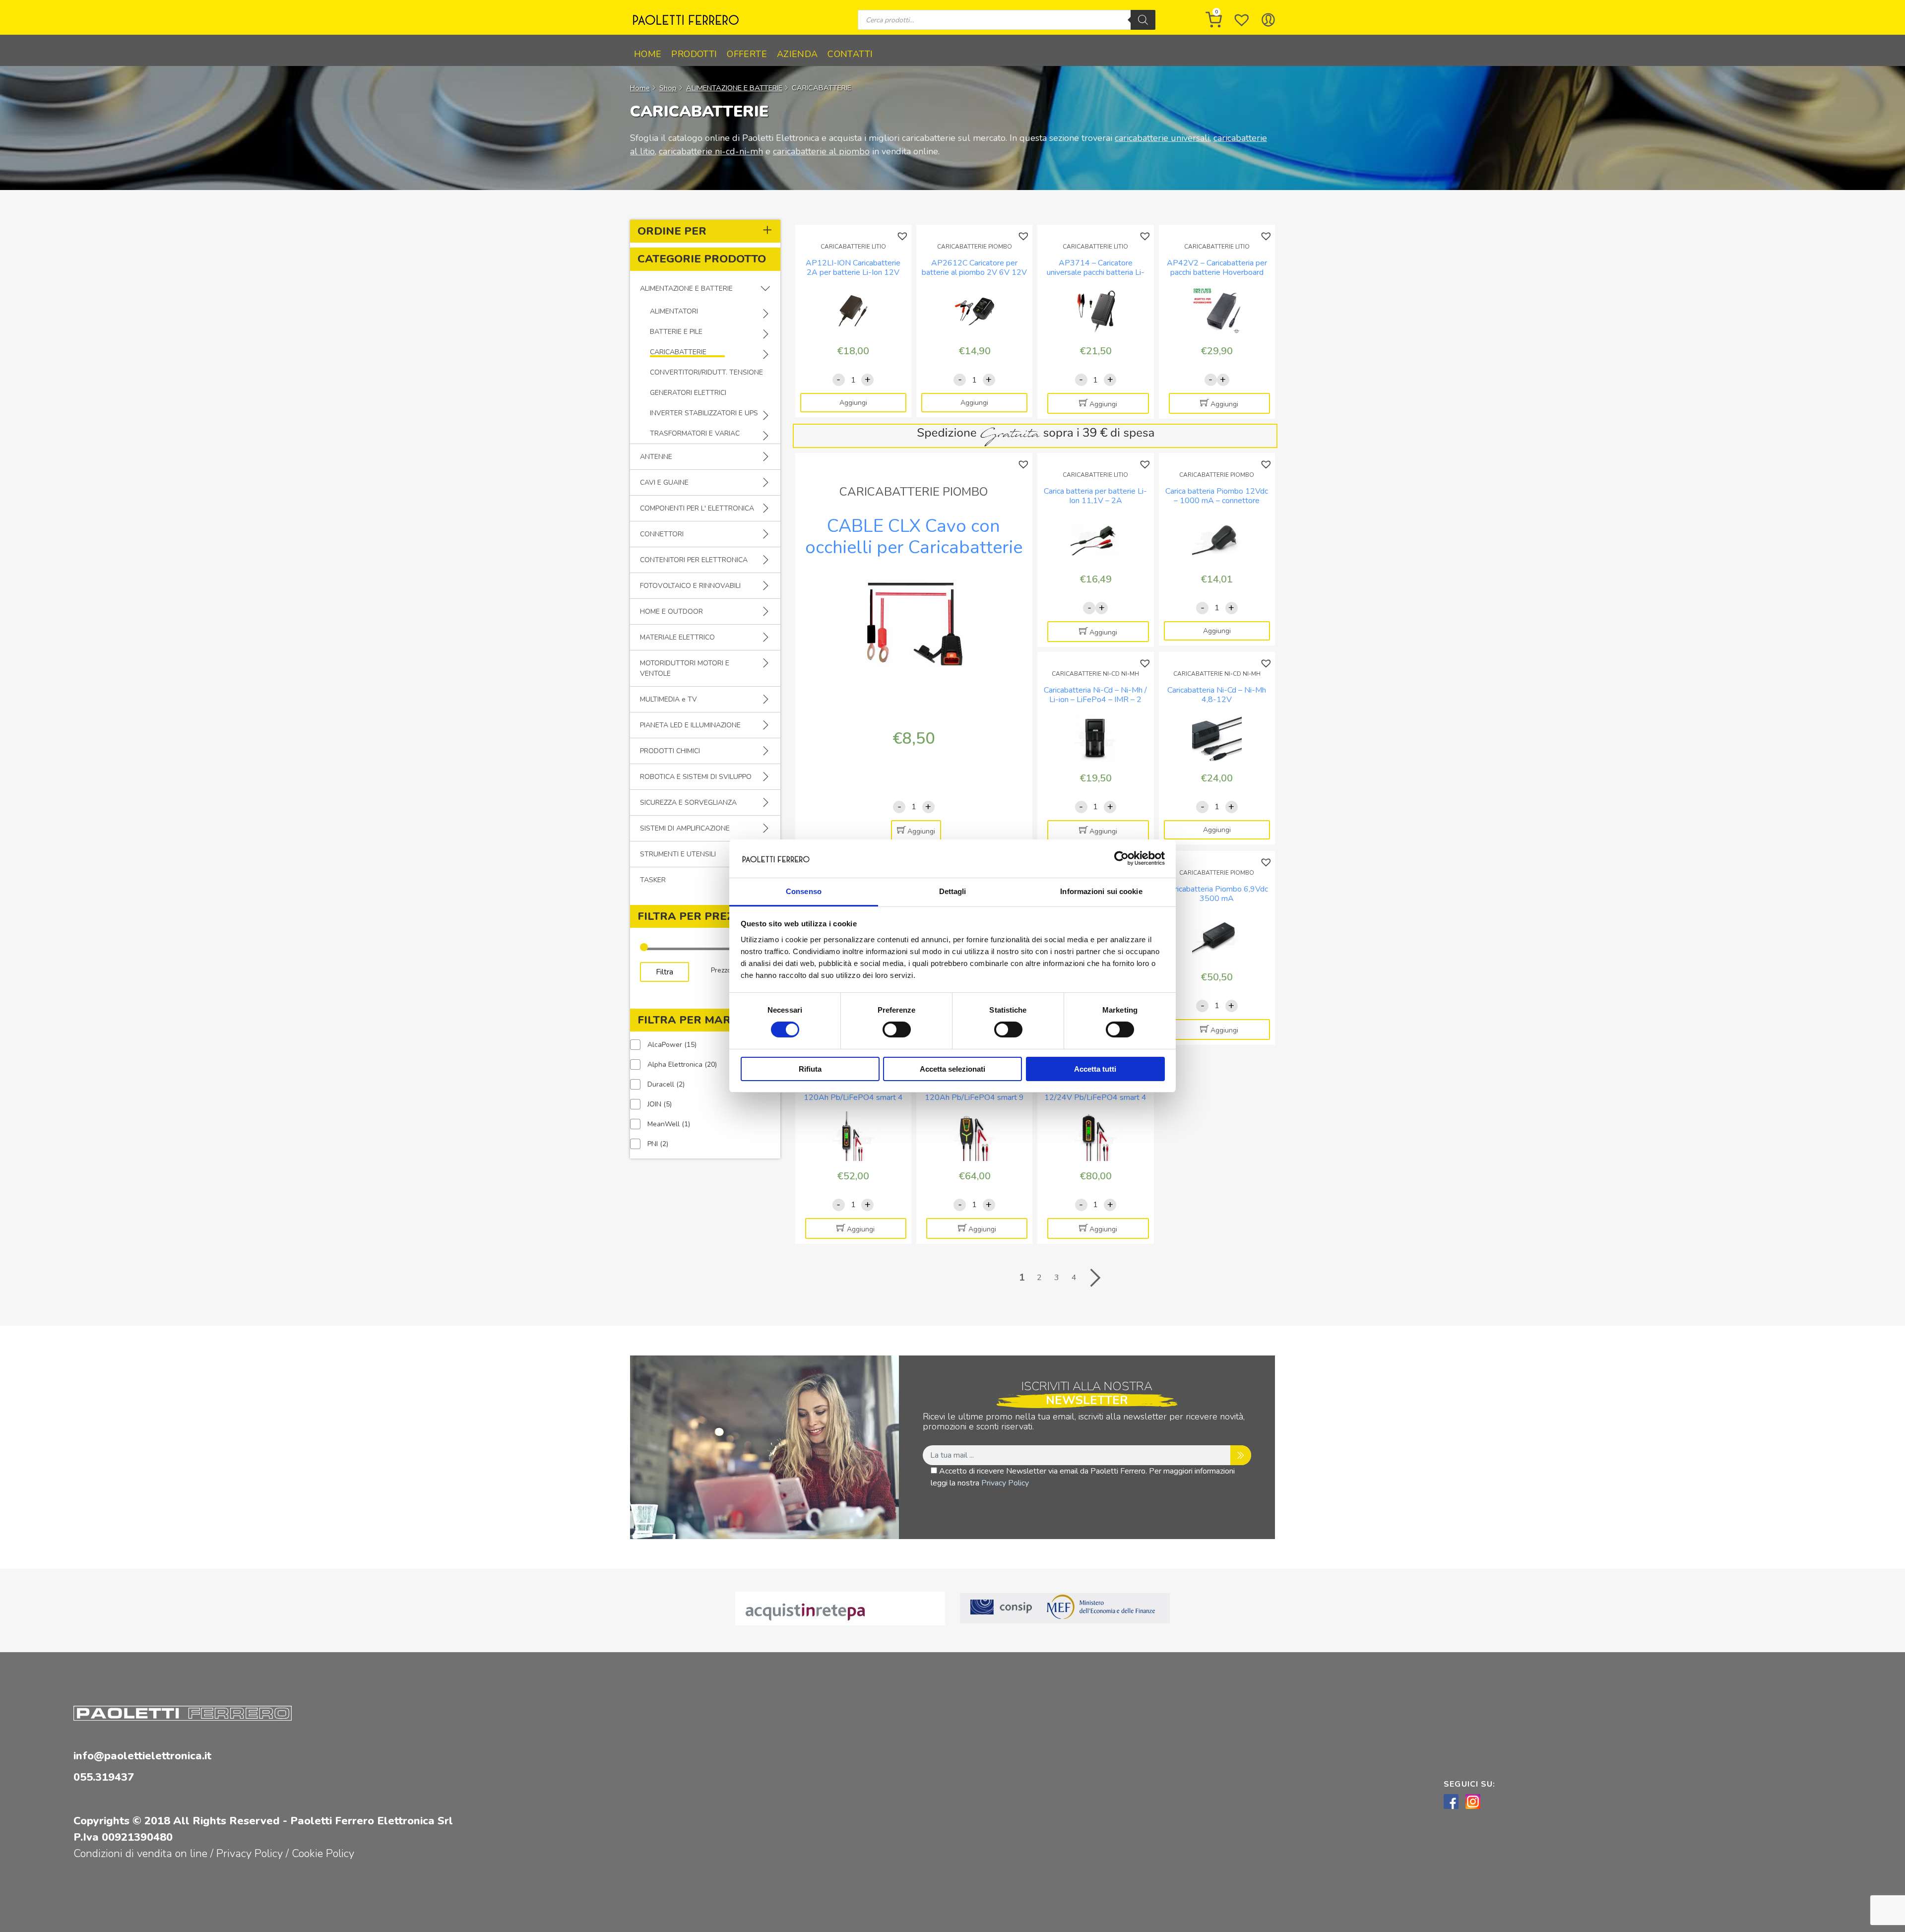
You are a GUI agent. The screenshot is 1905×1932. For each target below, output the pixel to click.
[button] (904, 236)
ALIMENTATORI (674, 311)
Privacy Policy (1005, 1483)
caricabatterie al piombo (821, 151)
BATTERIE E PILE (676, 332)
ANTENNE (656, 457)
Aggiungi (853, 403)
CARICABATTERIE (678, 352)
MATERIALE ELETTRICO (677, 637)
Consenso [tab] (804, 891)
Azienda (797, 54)
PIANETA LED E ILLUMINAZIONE (690, 725)
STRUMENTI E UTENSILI (678, 854)
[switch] (897, 1030)
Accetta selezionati (952, 1069)
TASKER (653, 880)
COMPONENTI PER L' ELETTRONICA (697, 508)
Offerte (747, 54)
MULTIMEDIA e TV (668, 699)
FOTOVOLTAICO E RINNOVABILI (690, 586)
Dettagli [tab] (953, 891)
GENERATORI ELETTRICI (688, 393)
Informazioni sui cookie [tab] (1101, 891)
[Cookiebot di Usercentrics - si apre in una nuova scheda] (1121, 858)
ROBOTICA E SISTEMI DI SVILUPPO (696, 777)
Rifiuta (810, 1069)
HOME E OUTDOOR (671, 612)
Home (648, 54)
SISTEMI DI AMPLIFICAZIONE (685, 828)
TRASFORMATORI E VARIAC (695, 433)
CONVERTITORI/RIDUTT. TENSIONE (706, 372)
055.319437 (104, 1777)
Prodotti (694, 54)
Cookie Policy (323, 1854)
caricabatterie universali (1162, 138)
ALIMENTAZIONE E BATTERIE (734, 88)
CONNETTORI (662, 534)
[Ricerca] (1143, 20)
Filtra (665, 972)
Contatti (850, 54)
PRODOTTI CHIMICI (670, 751)
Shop (668, 88)
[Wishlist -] (1242, 20)
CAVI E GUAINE (664, 483)
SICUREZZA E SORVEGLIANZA (688, 803)
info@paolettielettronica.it (142, 1756)
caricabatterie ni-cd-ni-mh (711, 151)
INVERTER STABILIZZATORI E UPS (704, 413)
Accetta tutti (1095, 1069)
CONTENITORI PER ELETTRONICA (694, 560)
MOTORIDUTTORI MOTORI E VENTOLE (685, 668)
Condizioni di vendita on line (140, 1854)
